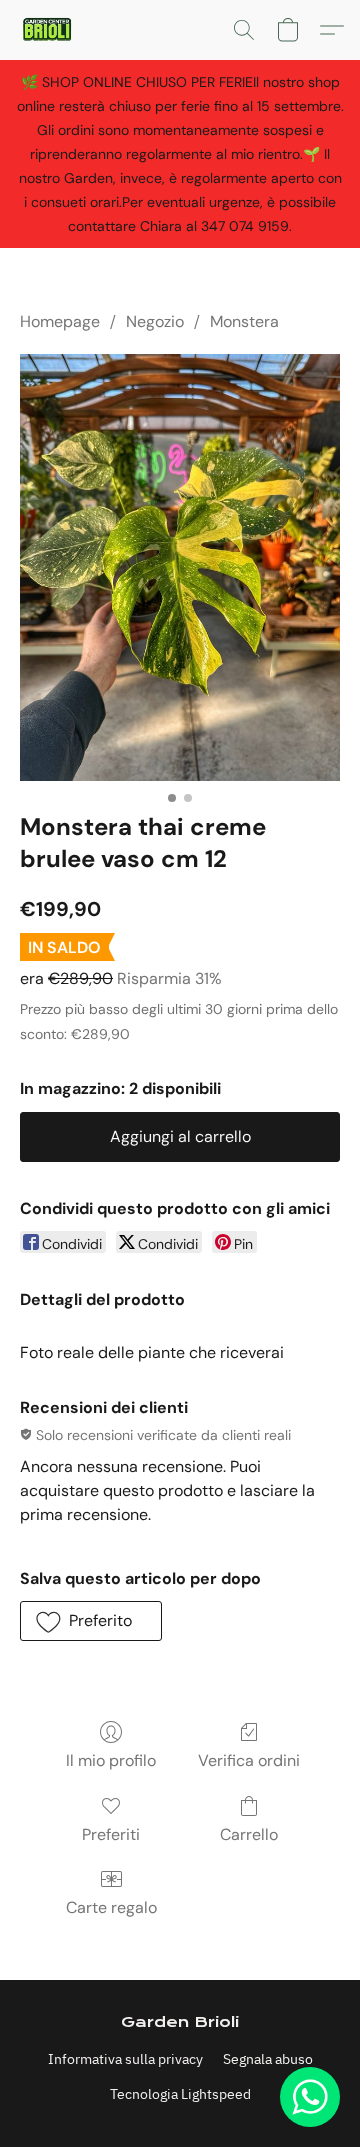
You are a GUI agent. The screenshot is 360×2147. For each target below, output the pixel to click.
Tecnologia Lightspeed (180, 2094)
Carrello (249, 1834)
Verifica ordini (249, 1760)
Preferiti (111, 1834)
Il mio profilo (111, 1760)
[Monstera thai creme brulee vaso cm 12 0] (180, 567)
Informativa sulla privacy (125, 2059)
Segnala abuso (268, 2059)
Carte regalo (111, 1907)
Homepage (60, 321)
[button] (48, 30)
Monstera (244, 321)
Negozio (155, 321)
